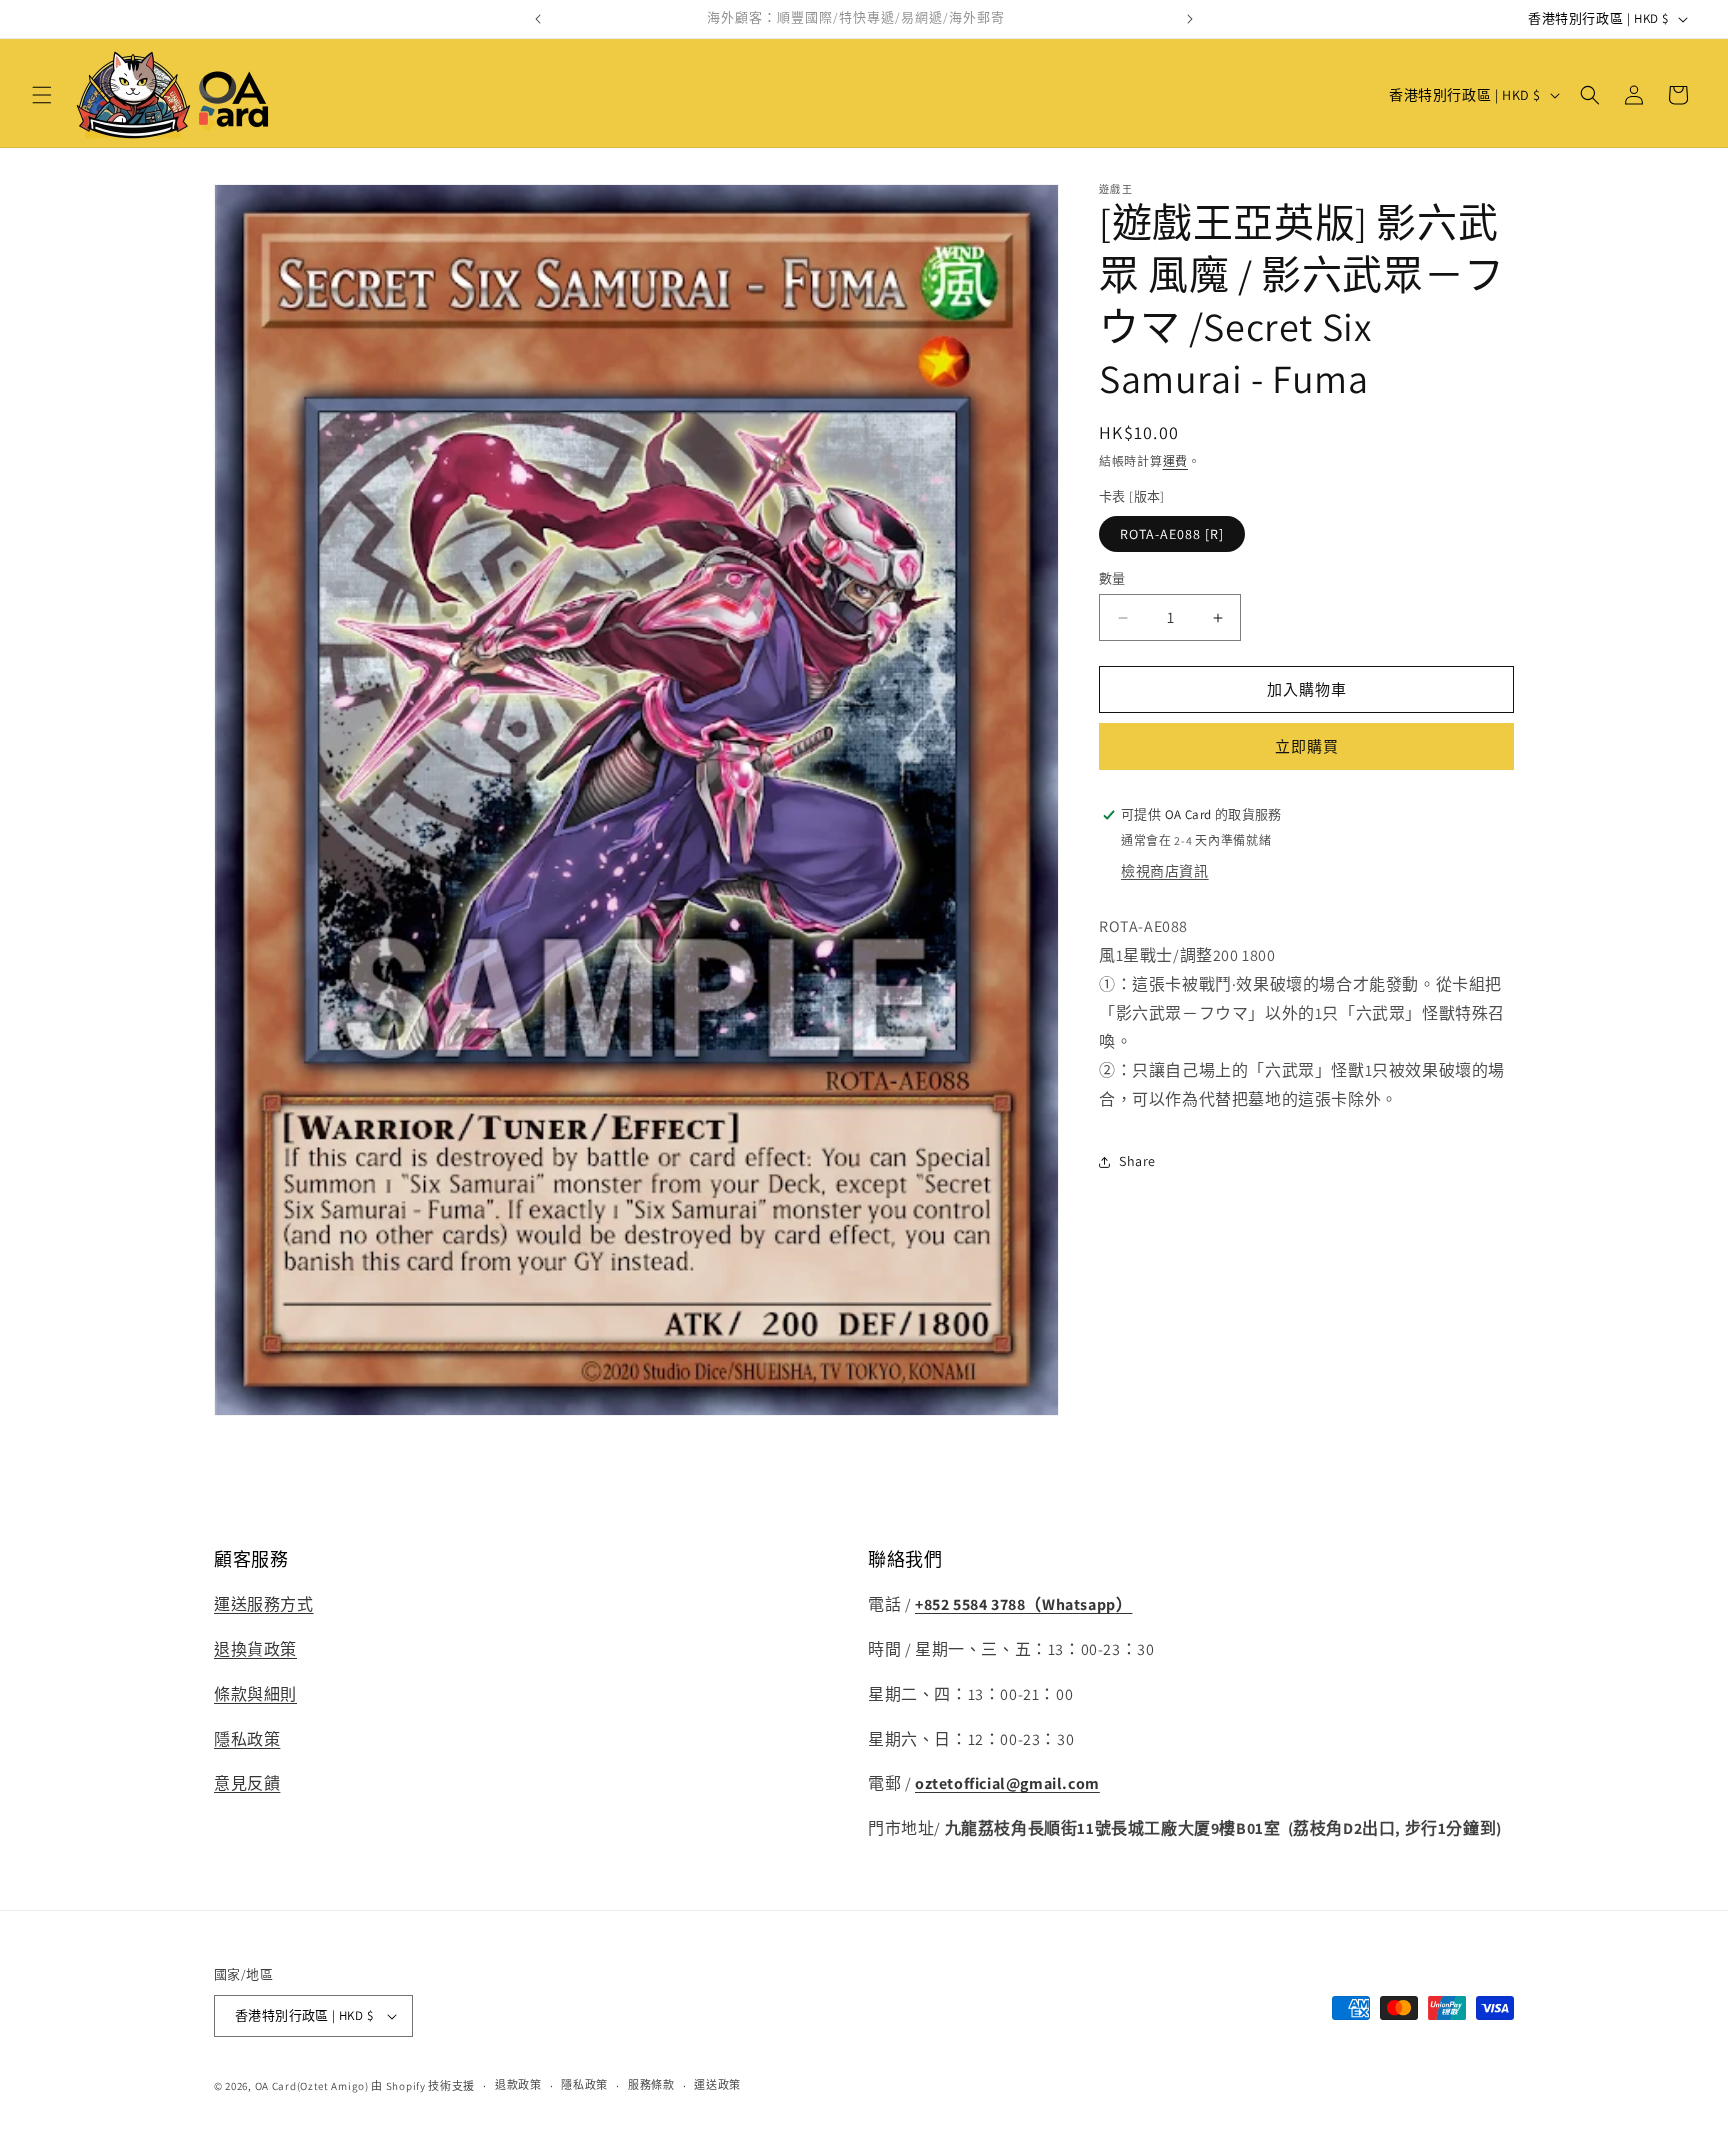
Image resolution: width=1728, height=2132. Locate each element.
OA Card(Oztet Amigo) (312, 2086)
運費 (1175, 461)
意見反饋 (247, 1784)
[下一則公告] (1190, 19)
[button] (42, 95)
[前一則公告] (538, 19)
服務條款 (651, 2086)
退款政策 (518, 2086)
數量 (1112, 578)
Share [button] (1137, 1161)
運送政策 (717, 2086)
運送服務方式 (264, 1604)
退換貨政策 (255, 1649)
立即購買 (1307, 746)
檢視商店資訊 (1165, 871)
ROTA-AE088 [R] (1172, 534)
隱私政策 (247, 1739)
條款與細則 (255, 1694)
